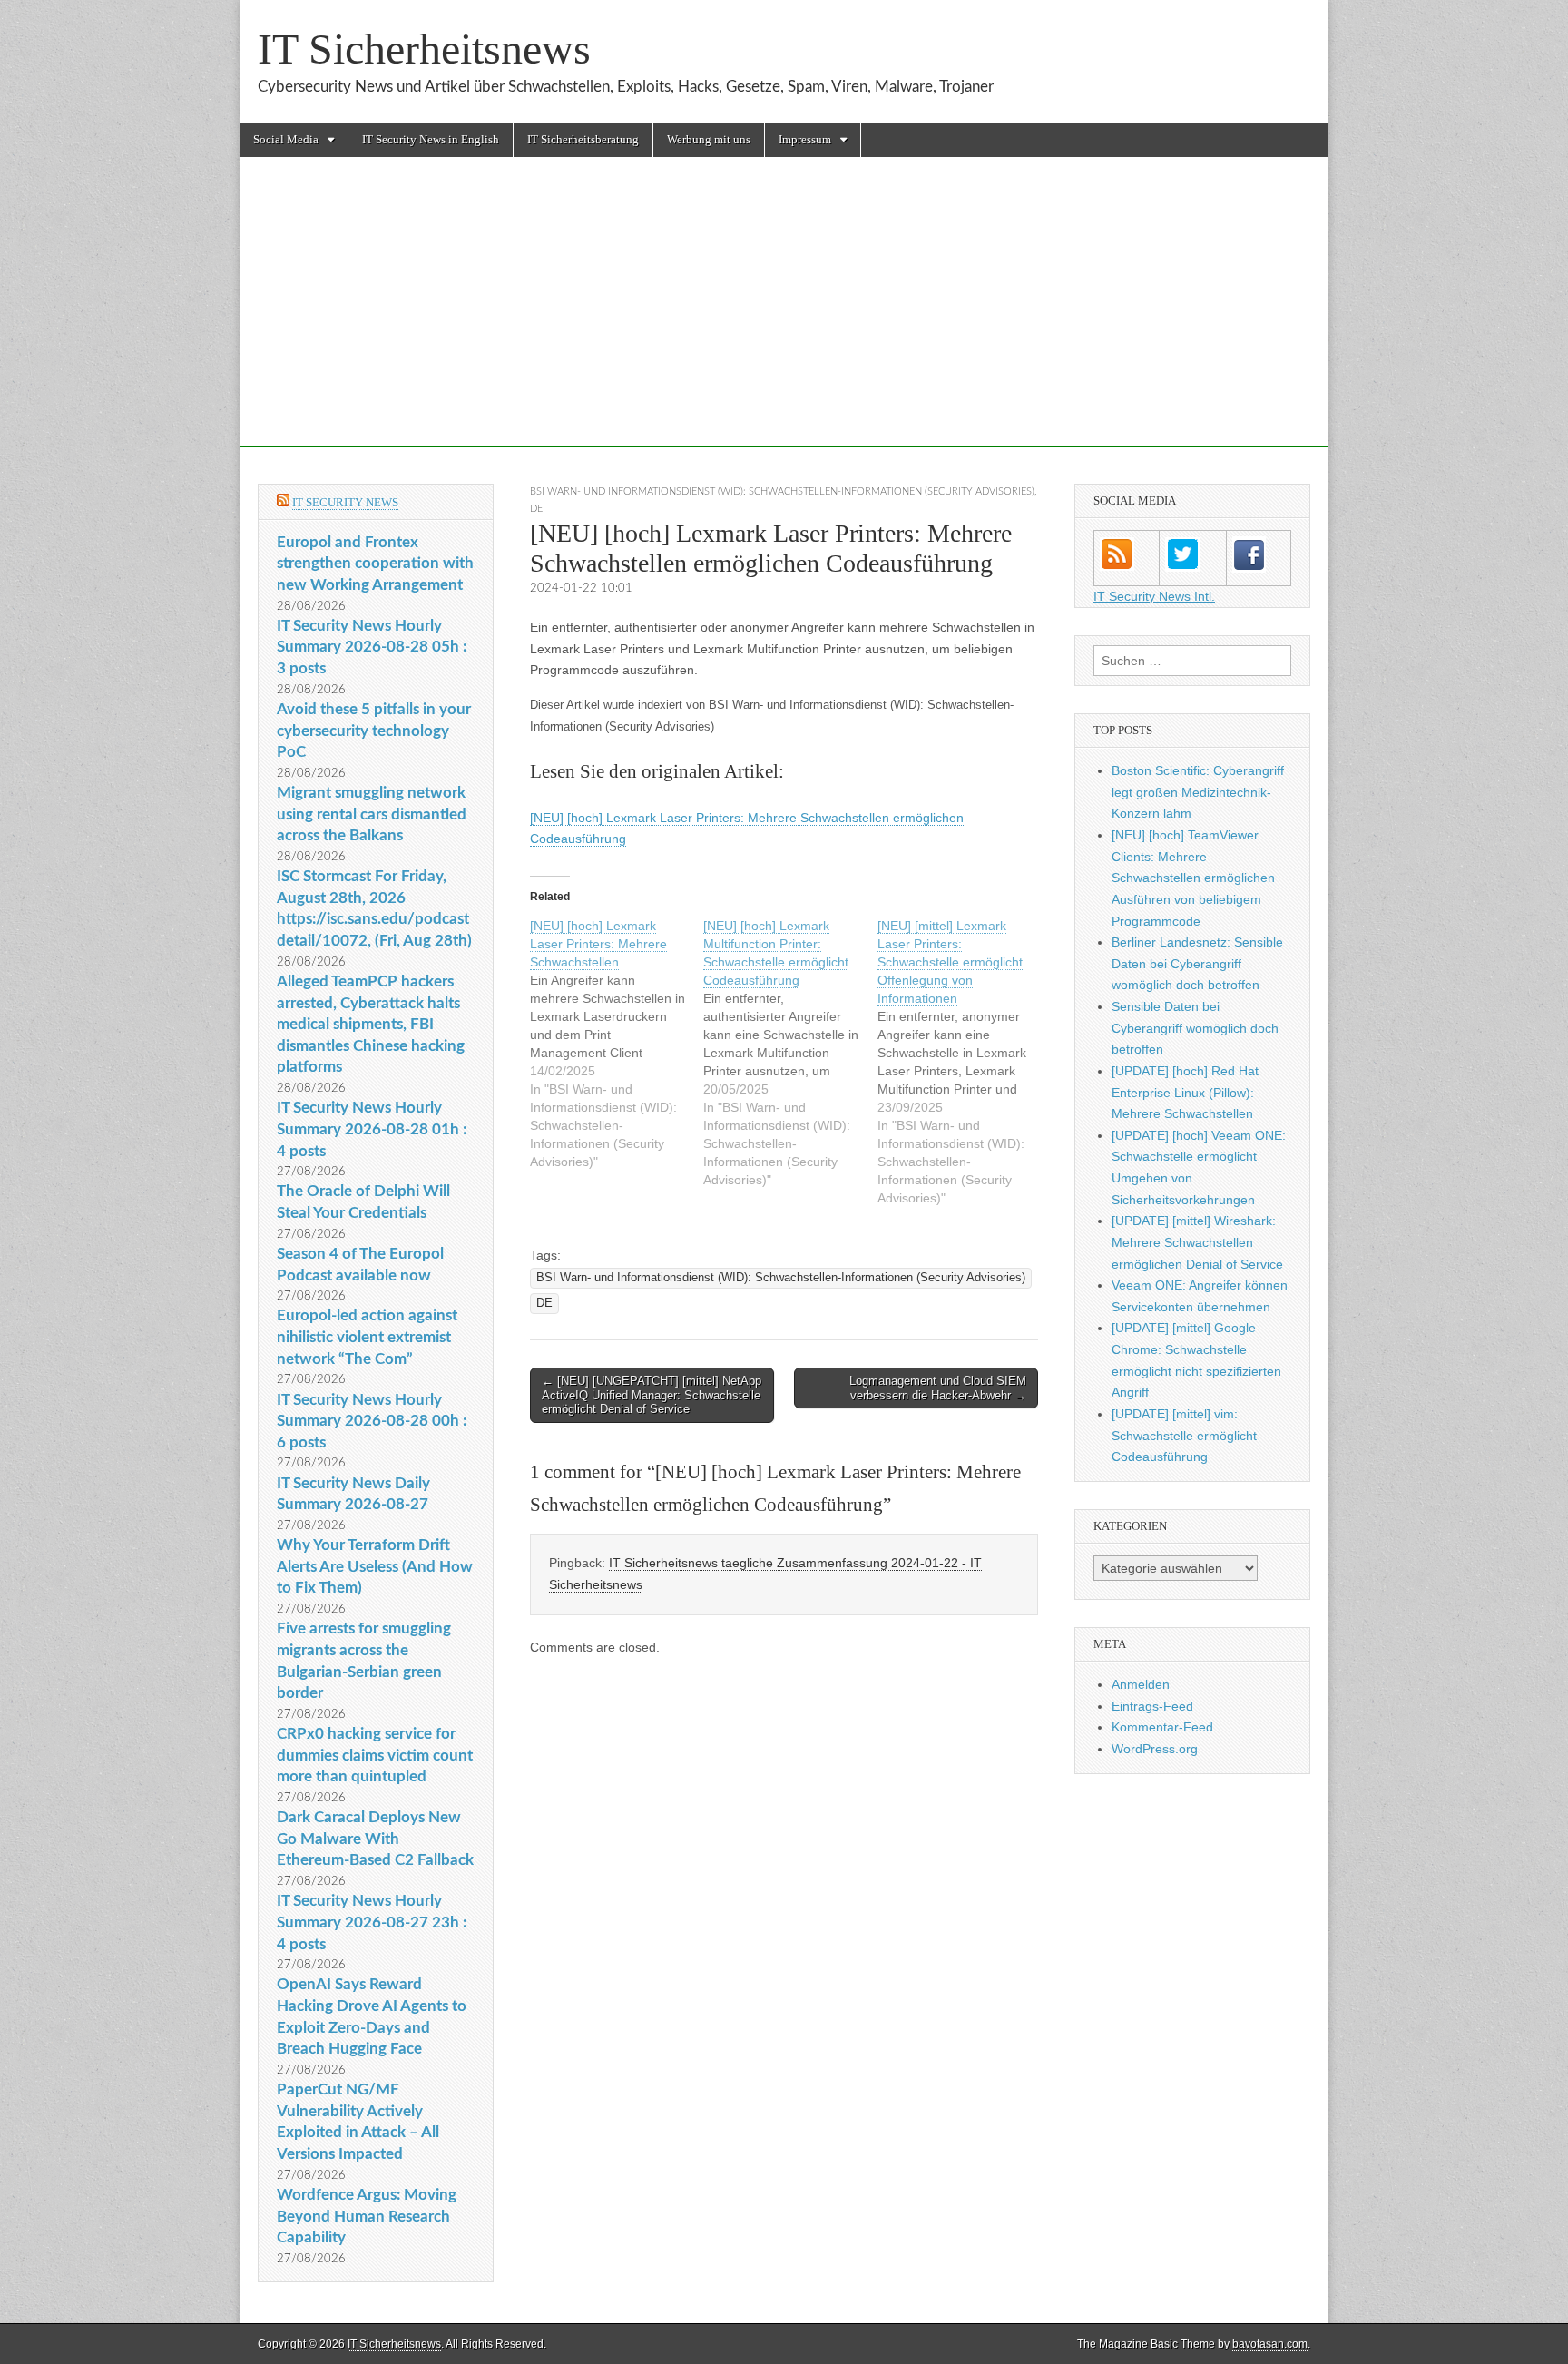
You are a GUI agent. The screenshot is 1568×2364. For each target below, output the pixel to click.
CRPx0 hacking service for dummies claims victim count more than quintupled (375, 1755)
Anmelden (1141, 1684)
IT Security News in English (431, 139)
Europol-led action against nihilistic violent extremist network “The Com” (367, 1337)
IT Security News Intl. (1154, 596)
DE (536, 509)
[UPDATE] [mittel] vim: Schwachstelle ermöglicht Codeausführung (1184, 1435)
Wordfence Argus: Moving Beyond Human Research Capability (367, 2216)
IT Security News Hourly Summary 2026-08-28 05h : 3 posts (372, 647)
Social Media (286, 139)
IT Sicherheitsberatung (583, 139)
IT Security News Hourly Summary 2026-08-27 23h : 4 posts (372, 1922)
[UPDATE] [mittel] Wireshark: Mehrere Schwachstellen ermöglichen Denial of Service (1197, 1242)
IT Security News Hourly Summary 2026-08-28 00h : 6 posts (372, 1421)
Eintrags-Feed (1152, 1706)
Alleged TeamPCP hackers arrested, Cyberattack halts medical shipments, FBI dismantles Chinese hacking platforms (371, 1025)
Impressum (805, 139)
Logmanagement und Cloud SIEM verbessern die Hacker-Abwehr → (938, 1388)
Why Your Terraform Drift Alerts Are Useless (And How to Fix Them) (375, 1566)
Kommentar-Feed (1162, 1727)
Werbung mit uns (709, 139)
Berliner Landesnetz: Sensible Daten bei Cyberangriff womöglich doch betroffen (1197, 963)
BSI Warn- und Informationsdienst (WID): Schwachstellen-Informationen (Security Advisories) (782, 491)
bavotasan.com (1270, 2344)
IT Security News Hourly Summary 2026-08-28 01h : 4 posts (372, 1129)
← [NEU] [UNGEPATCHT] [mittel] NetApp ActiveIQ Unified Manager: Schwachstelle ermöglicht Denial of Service (652, 1395)
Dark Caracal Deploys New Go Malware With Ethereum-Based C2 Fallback (375, 1839)
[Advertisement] (784, 320)
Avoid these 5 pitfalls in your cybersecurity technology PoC (374, 731)
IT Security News (345, 502)
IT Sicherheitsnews (424, 49)
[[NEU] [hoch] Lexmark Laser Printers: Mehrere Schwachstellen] (617, 1044)
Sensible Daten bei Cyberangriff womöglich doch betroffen (1195, 1028)
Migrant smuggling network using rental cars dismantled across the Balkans (372, 814)
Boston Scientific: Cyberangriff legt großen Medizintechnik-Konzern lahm (1198, 792)
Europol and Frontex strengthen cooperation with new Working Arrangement (375, 564)
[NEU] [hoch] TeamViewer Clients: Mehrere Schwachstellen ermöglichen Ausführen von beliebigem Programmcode (1193, 878)
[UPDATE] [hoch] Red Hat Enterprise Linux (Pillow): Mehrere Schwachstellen (1185, 1092)
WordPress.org (1155, 1749)
